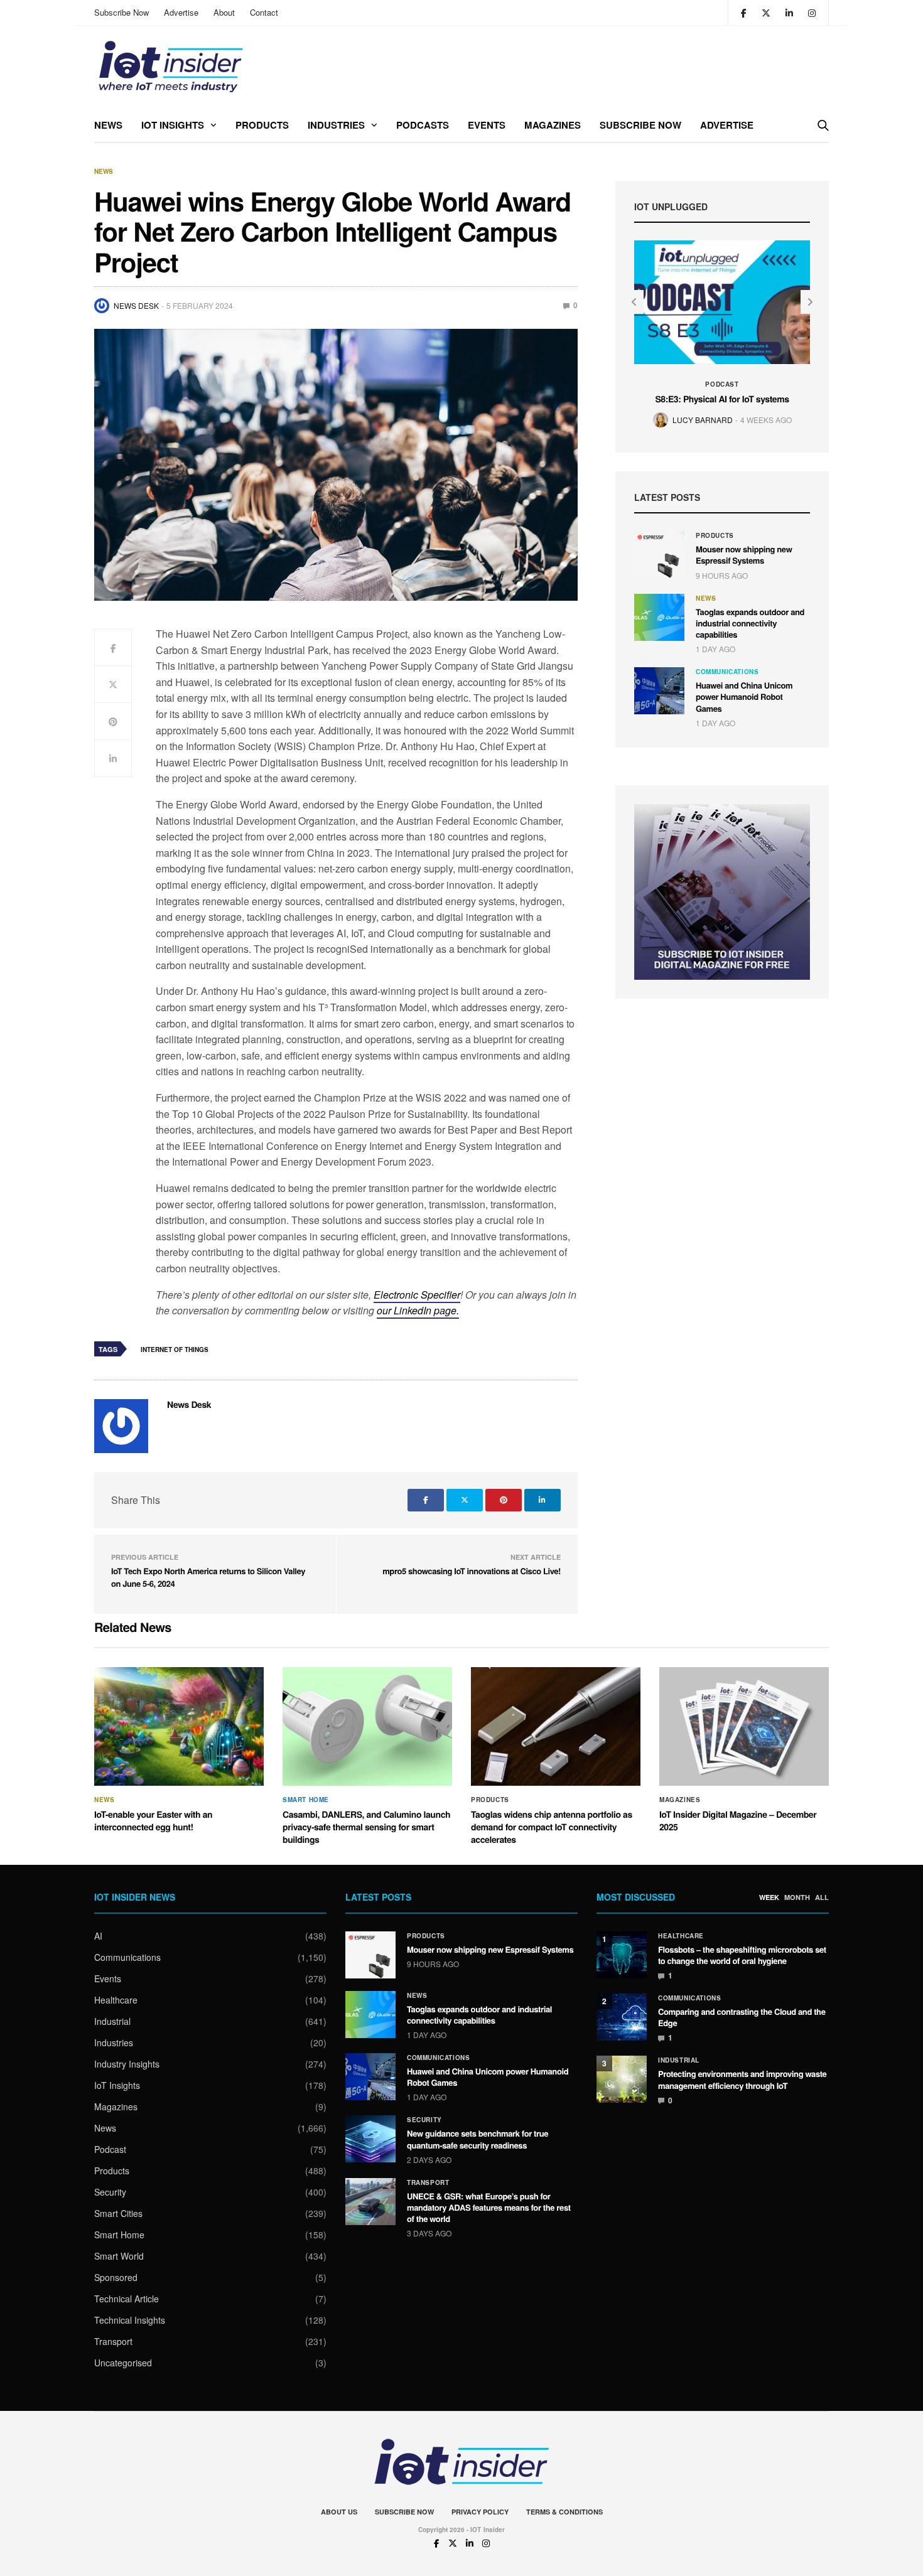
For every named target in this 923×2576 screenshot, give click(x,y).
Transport (113, 2341)
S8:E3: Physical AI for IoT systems (722, 399)
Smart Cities (118, 2213)
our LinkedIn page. (418, 1310)
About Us (339, 2512)
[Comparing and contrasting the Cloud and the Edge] (622, 2017)
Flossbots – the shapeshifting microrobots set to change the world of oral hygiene (742, 1955)
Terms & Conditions (564, 2512)
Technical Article (127, 2299)
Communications (727, 672)
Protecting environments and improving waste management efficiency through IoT (742, 2079)
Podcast (722, 384)
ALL (822, 1897)
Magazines (553, 125)
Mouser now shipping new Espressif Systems (744, 555)
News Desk (136, 305)
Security (110, 2192)
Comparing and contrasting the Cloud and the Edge (742, 2017)
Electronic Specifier (417, 1295)
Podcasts (423, 125)
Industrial (112, 2021)
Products (262, 125)
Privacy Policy (480, 2512)
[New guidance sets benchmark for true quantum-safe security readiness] (370, 2139)
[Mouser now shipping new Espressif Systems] (659, 555)
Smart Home (306, 1800)
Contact (264, 12)
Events (487, 125)
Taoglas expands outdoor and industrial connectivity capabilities (750, 623)
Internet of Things (175, 1350)
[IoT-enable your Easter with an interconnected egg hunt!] (179, 1727)
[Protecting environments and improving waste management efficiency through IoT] (622, 2079)
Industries (336, 125)
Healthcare (116, 2000)
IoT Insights (173, 125)
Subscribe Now (121, 12)
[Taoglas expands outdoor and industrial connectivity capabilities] (659, 617)
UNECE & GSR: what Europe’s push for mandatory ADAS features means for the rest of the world (489, 2207)
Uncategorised (123, 2363)
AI (98, 1936)
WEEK (769, 1897)
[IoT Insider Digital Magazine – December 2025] (744, 1727)
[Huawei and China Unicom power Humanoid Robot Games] (659, 691)
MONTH (797, 1897)
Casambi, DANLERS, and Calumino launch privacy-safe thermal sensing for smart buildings (366, 1827)
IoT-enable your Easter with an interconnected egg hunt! (153, 1821)
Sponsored (116, 2277)
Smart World (119, 2256)
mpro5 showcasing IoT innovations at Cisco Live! (472, 1571)
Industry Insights (127, 2064)
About (224, 12)
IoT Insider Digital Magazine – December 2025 (738, 1821)
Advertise (181, 12)
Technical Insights (130, 2320)
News (108, 125)
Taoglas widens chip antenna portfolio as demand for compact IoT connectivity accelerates (552, 1827)
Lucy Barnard (703, 420)
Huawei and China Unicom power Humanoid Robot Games (744, 696)
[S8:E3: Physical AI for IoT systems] (722, 302)
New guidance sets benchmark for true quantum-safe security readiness (478, 2139)
